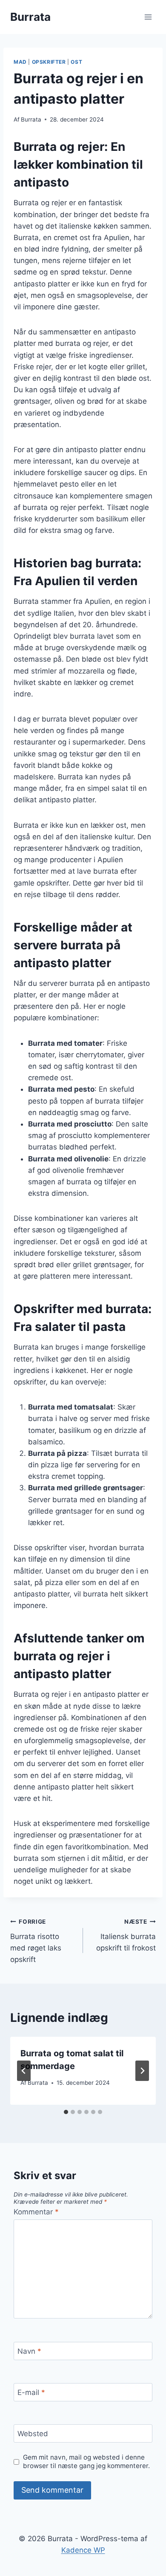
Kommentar (36, 2212)
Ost (76, 62)
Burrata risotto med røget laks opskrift (36, 1941)
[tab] (66, 2112)
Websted (33, 2434)
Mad (20, 62)
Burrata (31, 119)
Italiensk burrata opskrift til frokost (126, 1935)
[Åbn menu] (148, 17)
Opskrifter (49, 62)
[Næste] (142, 2071)
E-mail (31, 2392)
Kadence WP (83, 2550)
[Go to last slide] (24, 2071)
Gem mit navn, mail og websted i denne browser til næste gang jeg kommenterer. (86, 2461)
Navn (29, 2351)
